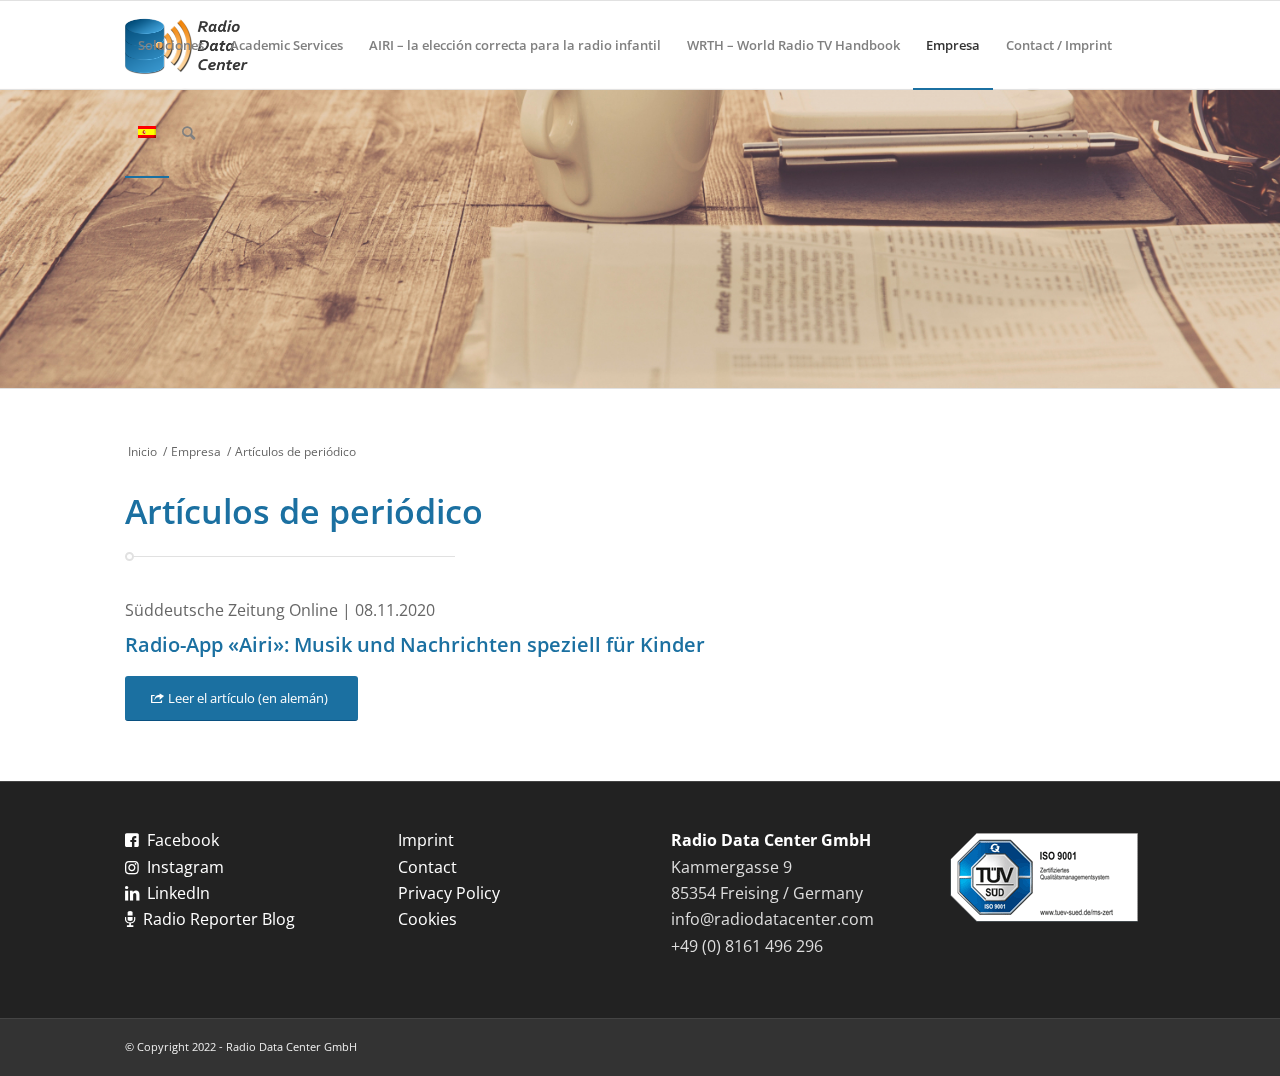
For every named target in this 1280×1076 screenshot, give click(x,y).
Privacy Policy (449, 893)
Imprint (426, 840)
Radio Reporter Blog (219, 919)
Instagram (185, 867)
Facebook (183, 840)
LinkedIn (178, 893)
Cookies (427, 919)
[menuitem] (171, 45)
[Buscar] (188, 133)
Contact (427, 867)
